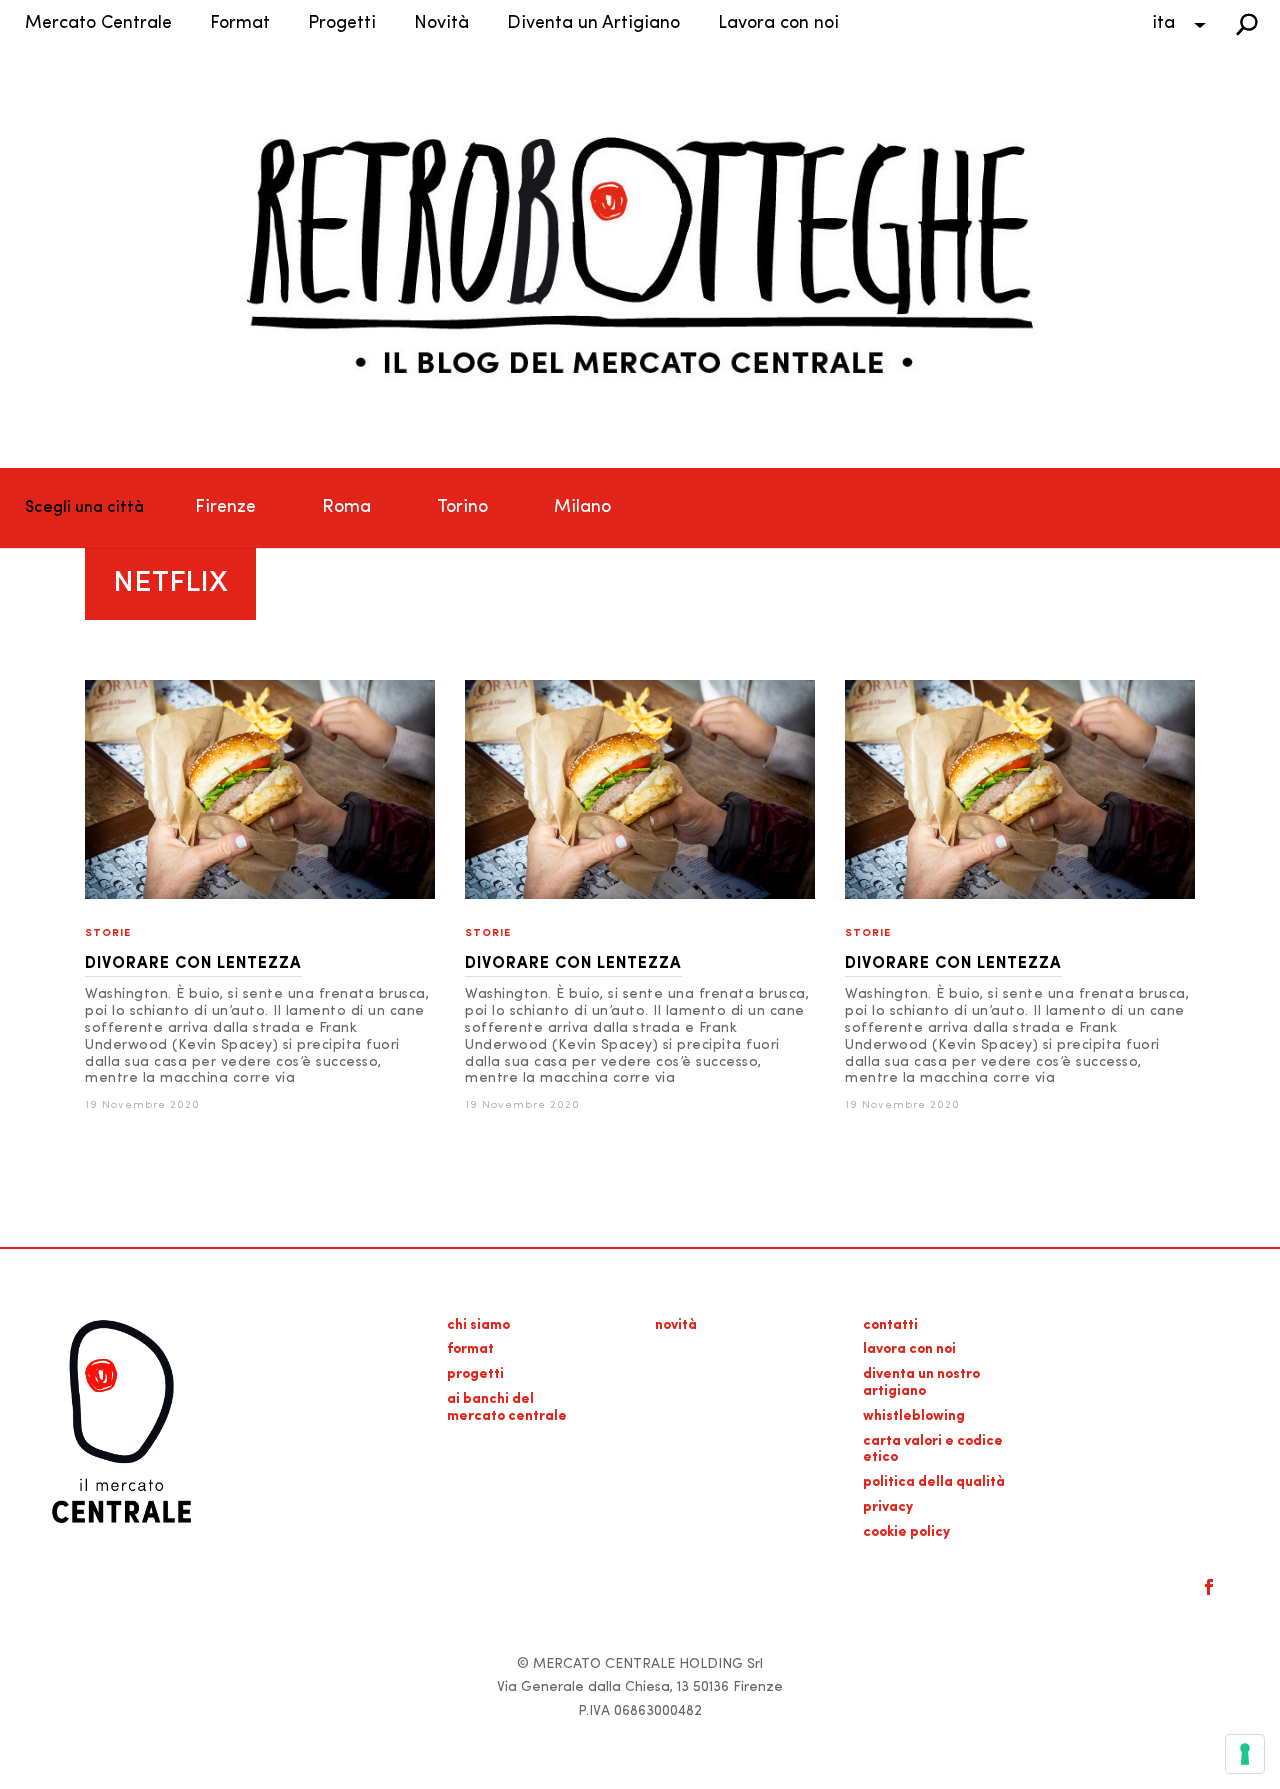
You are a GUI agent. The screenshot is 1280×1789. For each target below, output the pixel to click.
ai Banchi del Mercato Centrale (507, 1408)
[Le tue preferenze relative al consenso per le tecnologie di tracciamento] (1245, 1754)
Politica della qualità (934, 1482)
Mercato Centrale (98, 24)
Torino (462, 508)
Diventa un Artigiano (593, 24)
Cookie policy (906, 1532)
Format (240, 24)
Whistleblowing (914, 1416)
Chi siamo (478, 1325)
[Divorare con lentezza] (260, 895)
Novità (441, 24)
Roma (346, 508)
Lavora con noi (778, 24)
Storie (108, 933)
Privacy (888, 1507)
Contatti (890, 1325)
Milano (582, 508)
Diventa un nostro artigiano (921, 1383)
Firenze (225, 508)
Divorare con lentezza (193, 964)
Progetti (342, 24)
